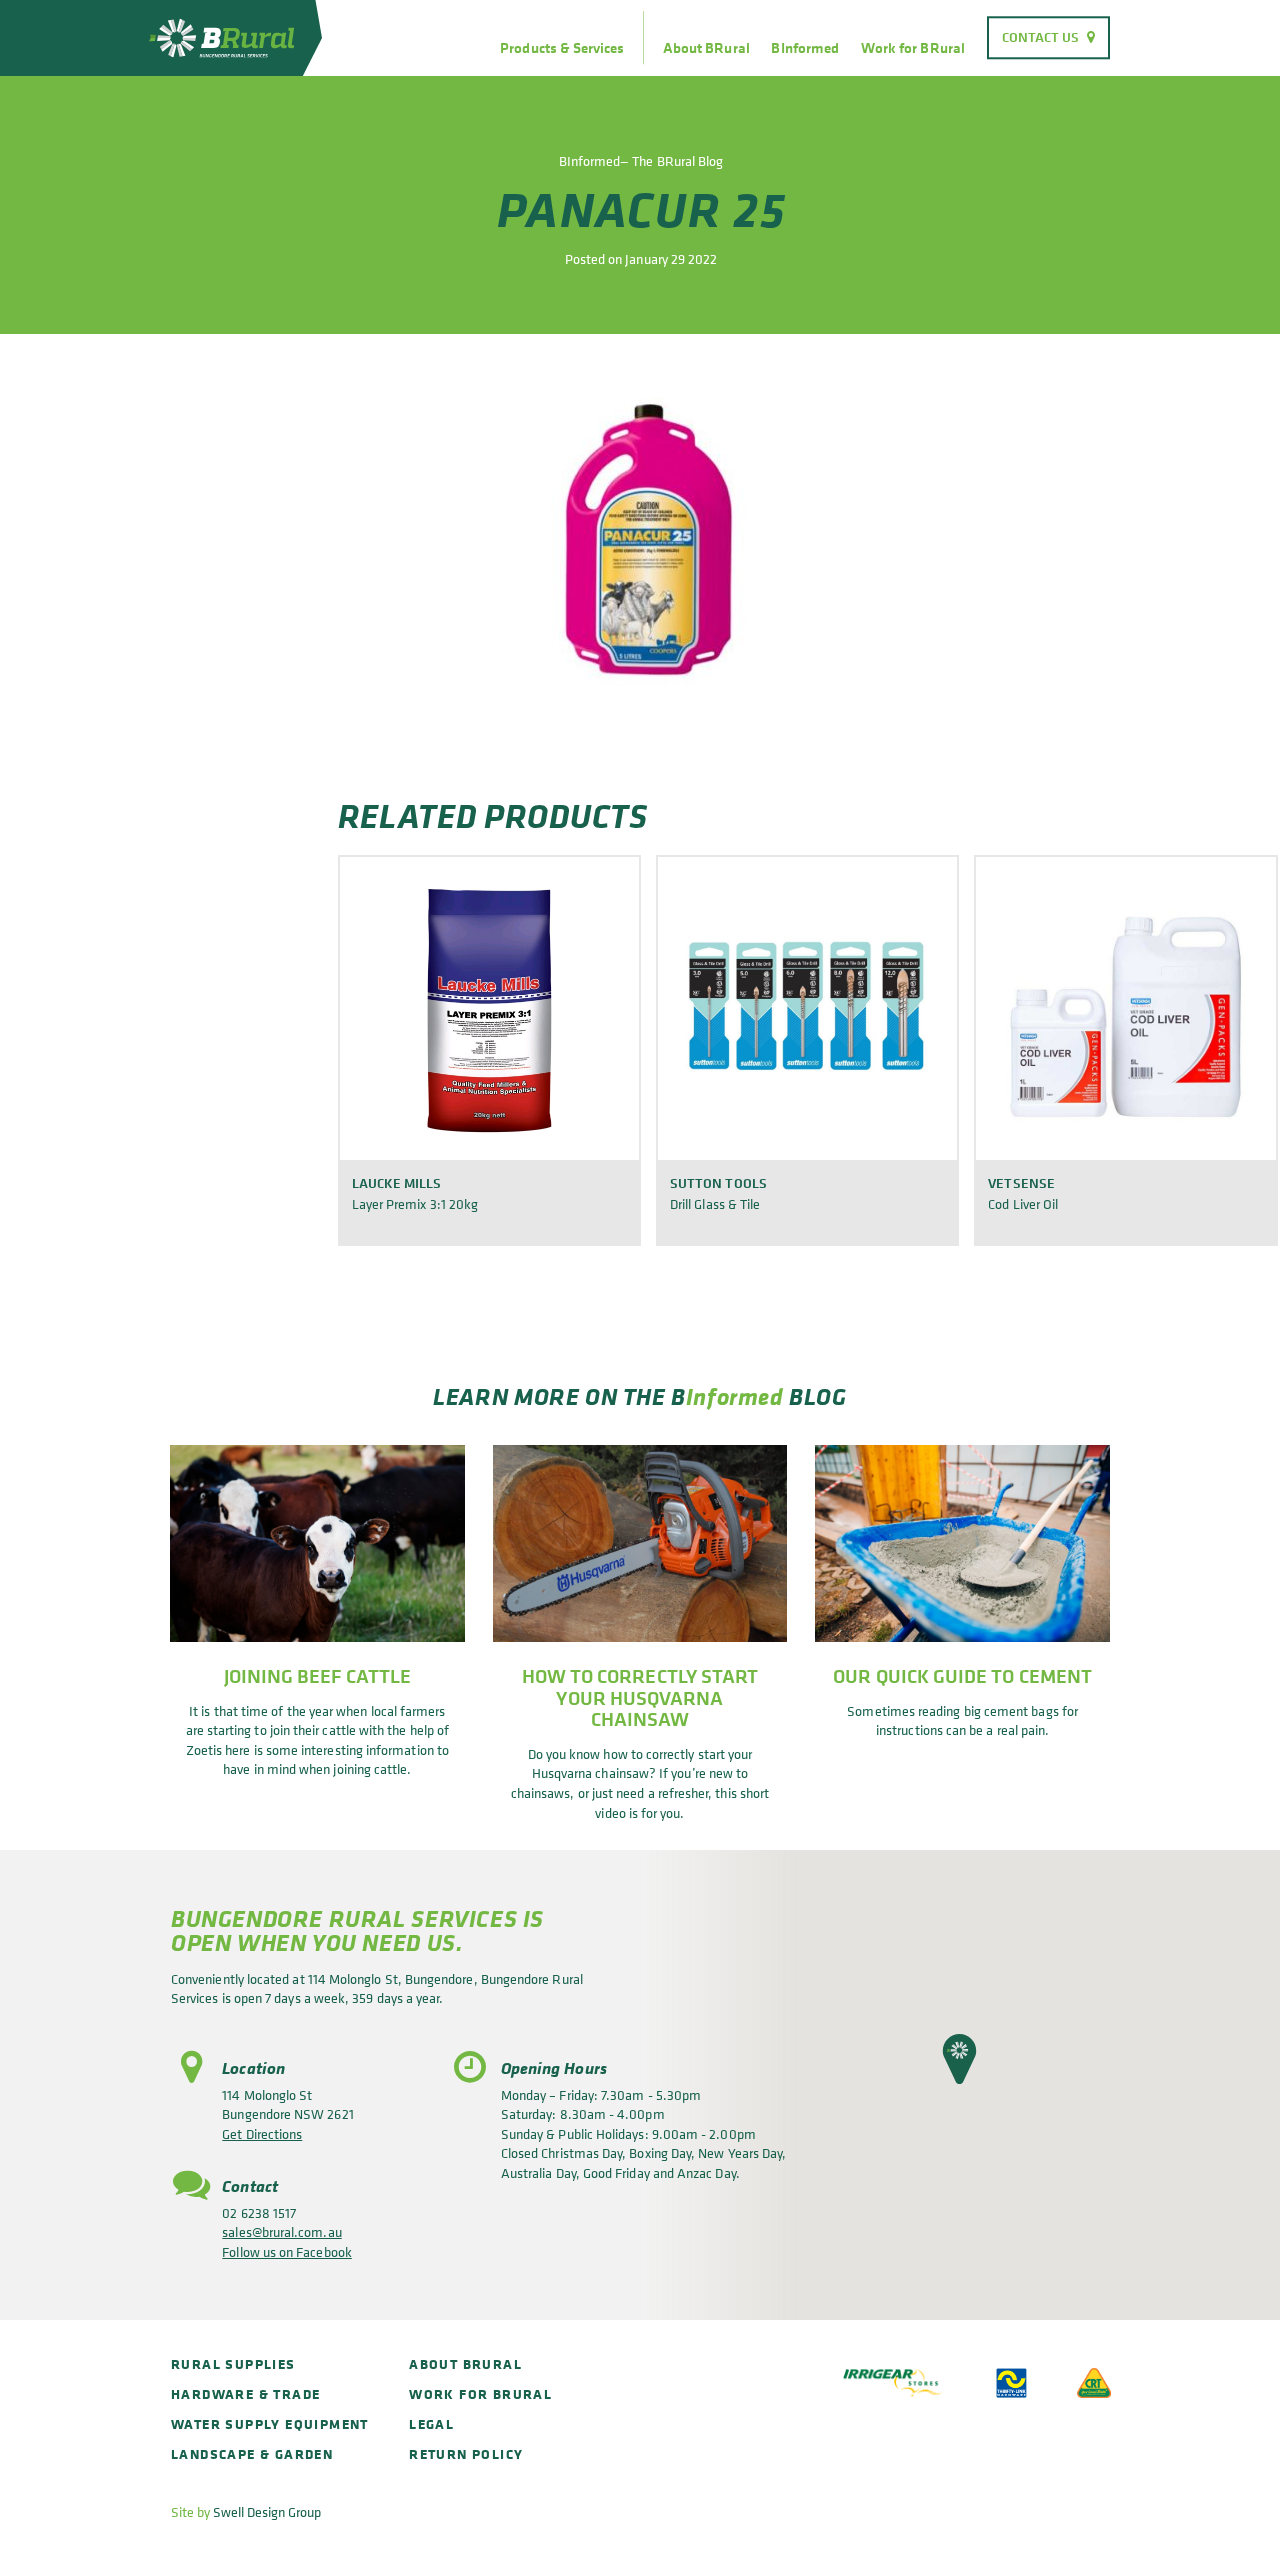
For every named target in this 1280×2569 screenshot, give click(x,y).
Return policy (466, 2453)
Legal (431, 2423)
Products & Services (562, 48)
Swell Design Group (267, 2511)
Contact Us (1041, 37)
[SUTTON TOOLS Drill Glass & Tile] (807, 1007)
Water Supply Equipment (270, 2423)
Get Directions (262, 2133)
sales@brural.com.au (281, 2231)
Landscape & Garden (252, 2453)
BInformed (805, 48)
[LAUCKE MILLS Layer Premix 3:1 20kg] (489, 1007)
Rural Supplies (233, 2363)
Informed (735, 1396)
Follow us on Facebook (286, 2251)
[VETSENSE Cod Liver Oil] (1125, 1007)
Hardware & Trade (245, 2393)
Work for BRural (913, 48)
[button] (959, 2059)
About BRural (706, 48)
